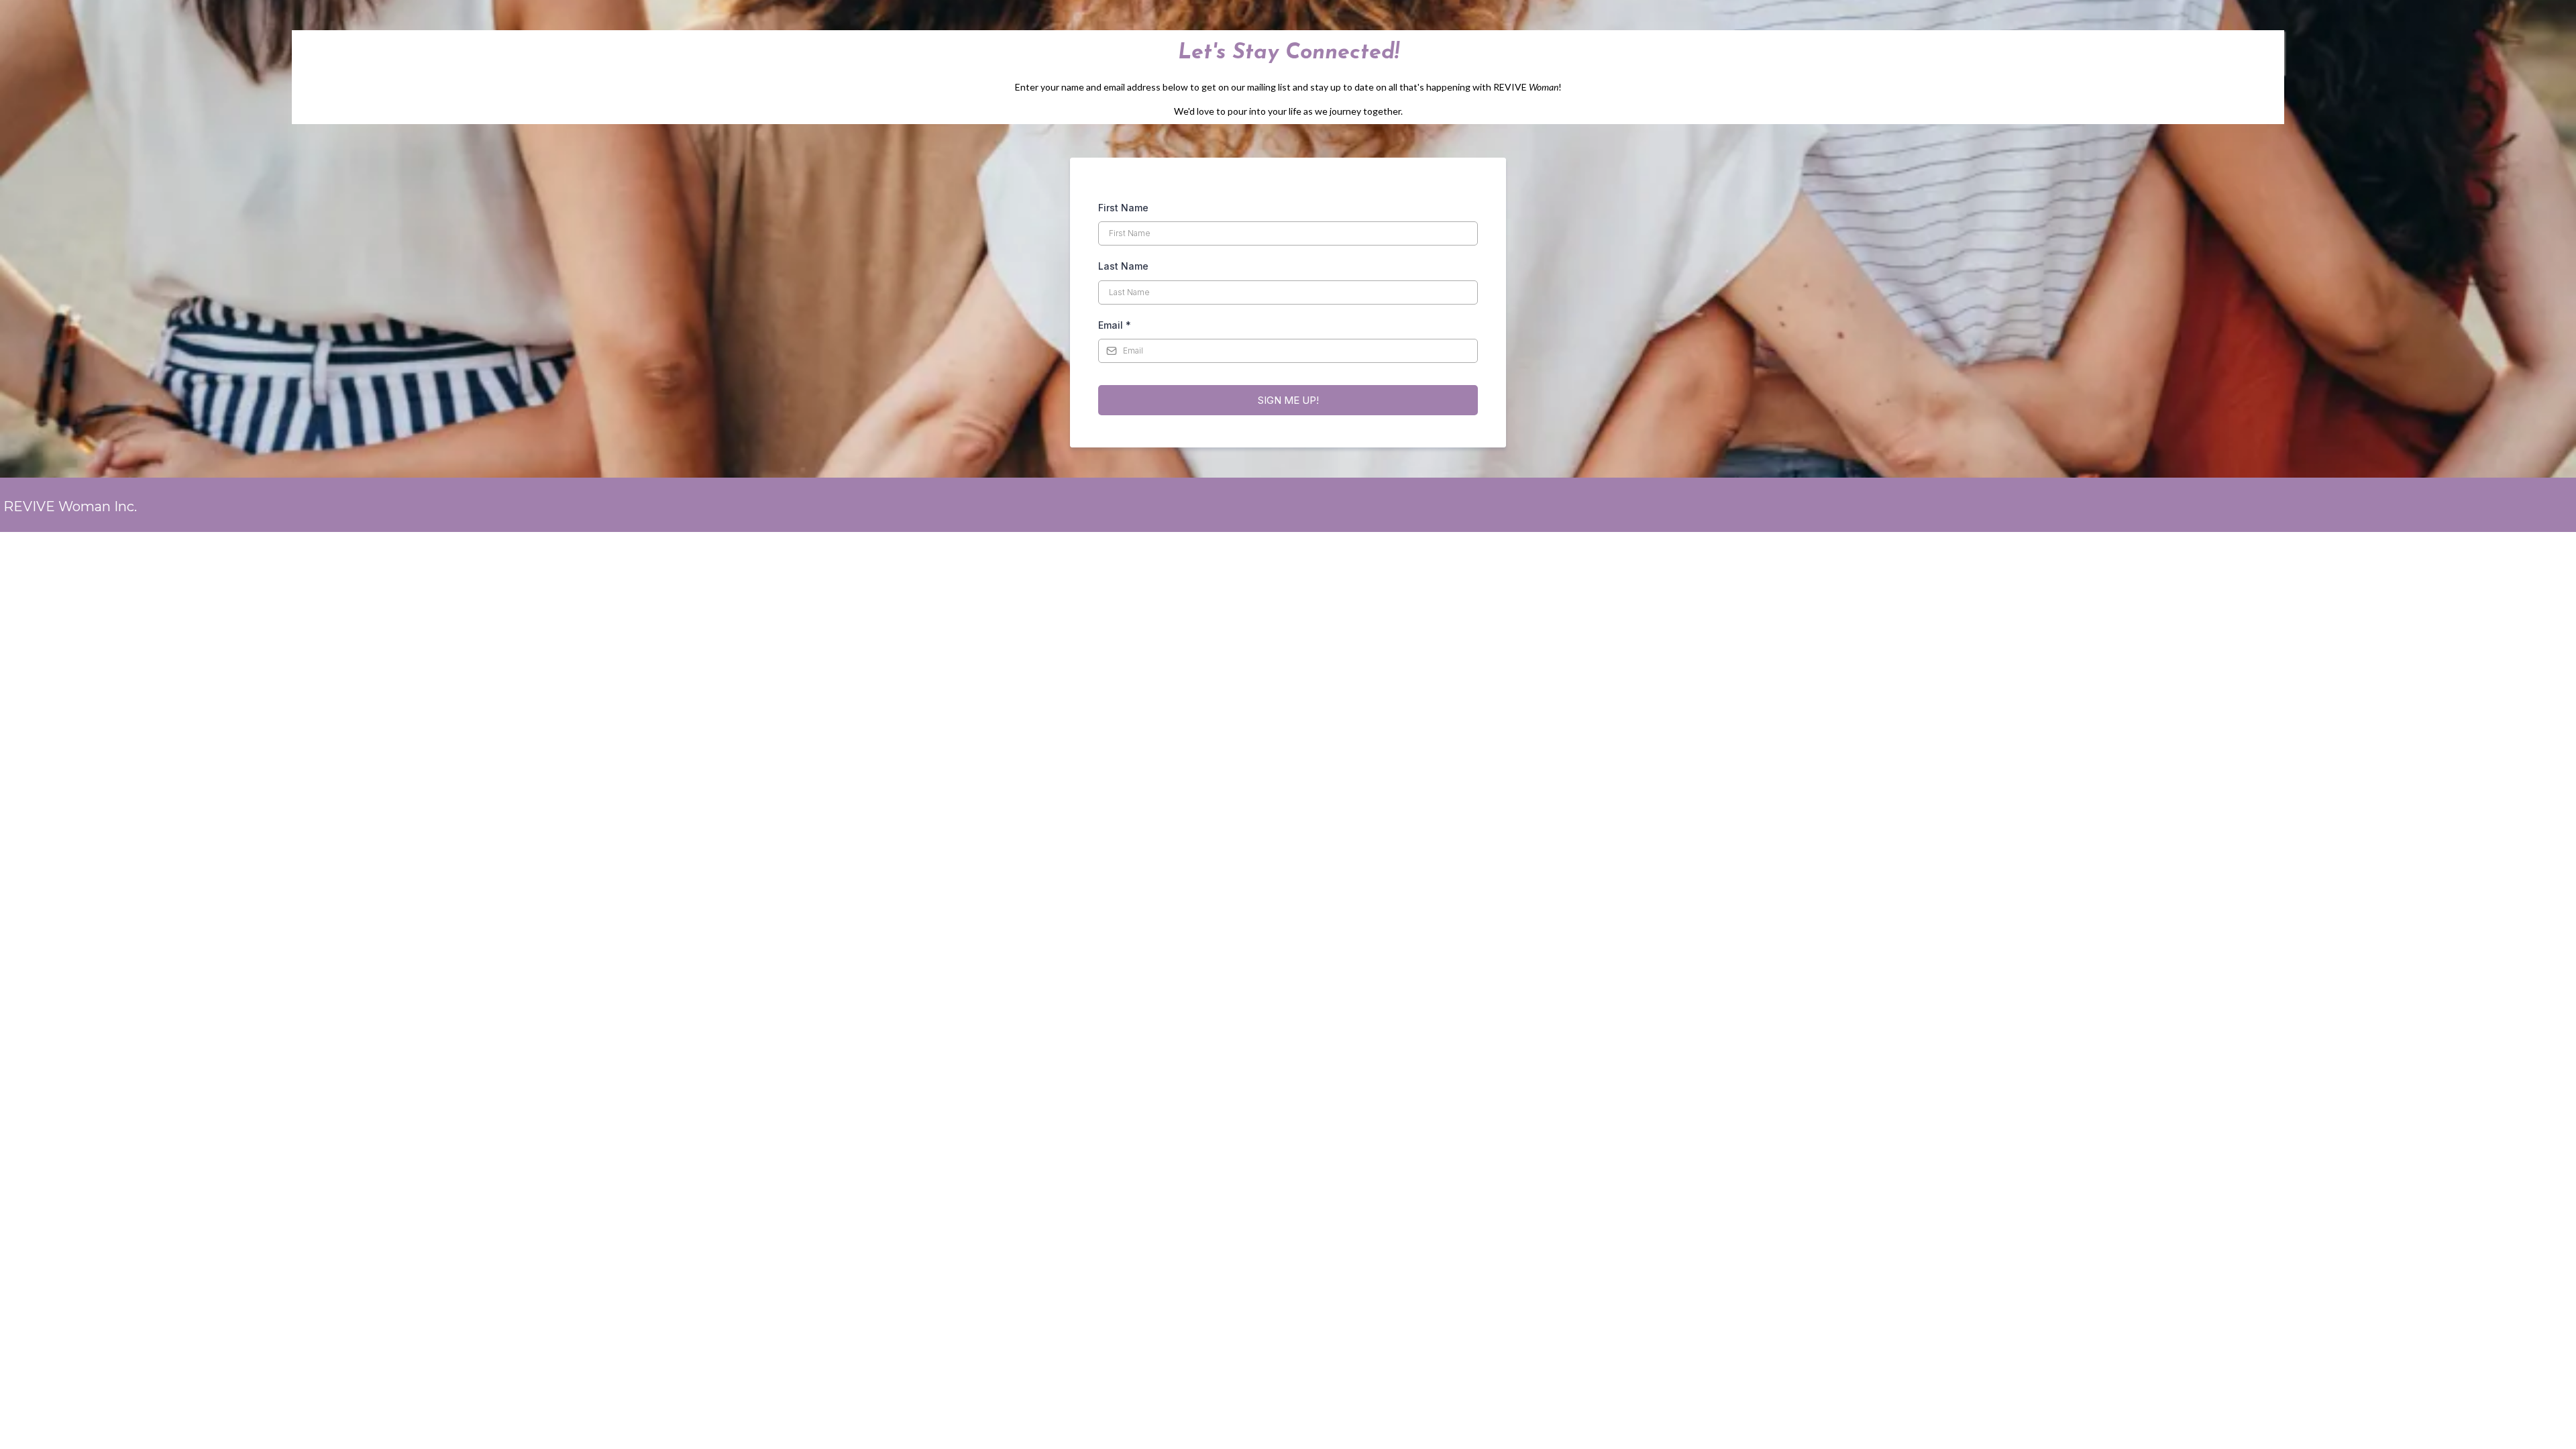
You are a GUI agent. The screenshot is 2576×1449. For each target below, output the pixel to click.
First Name (1123, 208)
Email (1115, 325)
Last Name (1123, 266)
